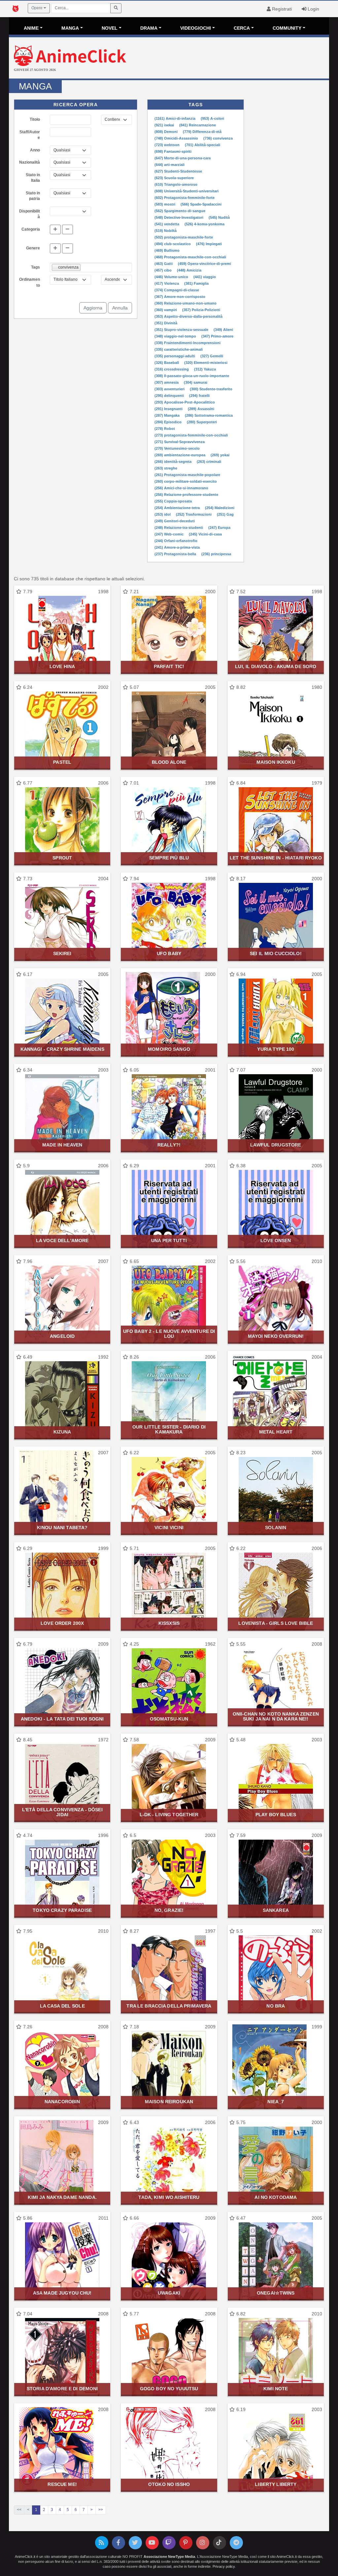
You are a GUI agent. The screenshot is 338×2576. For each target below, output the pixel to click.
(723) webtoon (168, 145)
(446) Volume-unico (172, 277)
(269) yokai (220, 455)
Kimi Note (276, 2389)
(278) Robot (165, 429)
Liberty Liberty (276, 2484)
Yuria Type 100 (276, 1049)
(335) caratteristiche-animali (179, 349)
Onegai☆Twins (276, 2293)
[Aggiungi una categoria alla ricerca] (55, 230)
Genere (33, 248)
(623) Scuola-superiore (174, 178)
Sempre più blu (169, 858)
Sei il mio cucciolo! (276, 953)
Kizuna (62, 1432)
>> (101, 2510)
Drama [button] (149, 28)
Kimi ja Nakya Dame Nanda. (62, 2197)
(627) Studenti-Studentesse (178, 171)
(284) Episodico (169, 422)
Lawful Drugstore (276, 1145)
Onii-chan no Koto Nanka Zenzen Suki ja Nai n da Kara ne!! (276, 1716)
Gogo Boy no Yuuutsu (169, 2389)
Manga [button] (70, 28)
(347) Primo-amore (217, 336)
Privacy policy (224, 2566)
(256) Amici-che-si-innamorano (181, 488)
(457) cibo (164, 270)
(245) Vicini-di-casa (205, 534)
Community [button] (287, 28)
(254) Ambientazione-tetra (178, 508)
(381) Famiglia (196, 283)
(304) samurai (196, 382)
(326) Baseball (167, 363)
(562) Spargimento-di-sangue (180, 211)
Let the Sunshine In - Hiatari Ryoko (276, 858)
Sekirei (62, 953)
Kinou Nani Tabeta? (62, 1528)
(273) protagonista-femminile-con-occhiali (191, 435)
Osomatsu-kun (169, 1719)
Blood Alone (169, 762)
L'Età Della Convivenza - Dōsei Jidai (62, 1812)
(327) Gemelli (212, 356)
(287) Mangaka (168, 415)
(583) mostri (165, 204)
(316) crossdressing (172, 369)
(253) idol (163, 514)
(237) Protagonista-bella (176, 554)
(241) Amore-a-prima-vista (177, 547)
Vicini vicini (169, 1528)
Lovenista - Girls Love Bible (276, 1623)
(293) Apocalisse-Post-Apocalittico (185, 402)
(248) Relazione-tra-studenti (179, 528)
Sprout (62, 858)
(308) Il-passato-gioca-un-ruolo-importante (192, 376)
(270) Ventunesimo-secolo (177, 448)
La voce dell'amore (62, 1240)
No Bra (276, 2006)
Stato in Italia (33, 178)
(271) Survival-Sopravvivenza (180, 442)
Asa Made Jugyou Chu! (62, 2293)
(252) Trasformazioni (194, 514)
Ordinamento (30, 282)
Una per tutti (169, 1240)
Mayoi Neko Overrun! (276, 1336)
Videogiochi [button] (196, 28)
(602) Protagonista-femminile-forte (185, 198)
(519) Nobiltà (166, 231)
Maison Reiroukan (169, 2102)
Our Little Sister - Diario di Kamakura (169, 1429)
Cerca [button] (242, 28)
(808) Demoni (167, 132)
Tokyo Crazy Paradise (62, 1910)
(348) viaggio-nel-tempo (176, 336)
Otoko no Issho (169, 2484)
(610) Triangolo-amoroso (176, 184)
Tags (35, 267)
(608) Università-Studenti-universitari (186, 191)
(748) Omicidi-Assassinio (177, 138)
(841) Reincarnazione (198, 125)
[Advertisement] (222, 59)
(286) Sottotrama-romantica (209, 415)
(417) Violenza (167, 283)
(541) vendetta (167, 224)
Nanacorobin (62, 2102)
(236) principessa (216, 554)
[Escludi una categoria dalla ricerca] (68, 230)
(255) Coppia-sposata (173, 501)
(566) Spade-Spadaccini (201, 204)
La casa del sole (62, 2006)
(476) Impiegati (209, 244)
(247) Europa (219, 528)
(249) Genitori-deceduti (175, 521)
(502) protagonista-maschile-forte (184, 237)
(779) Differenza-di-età (202, 132)
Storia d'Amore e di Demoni (62, 2389)
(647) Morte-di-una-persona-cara (183, 158)
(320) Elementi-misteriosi (206, 363)
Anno (35, 150)
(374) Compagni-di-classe (177, 290)
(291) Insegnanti (169, 409)
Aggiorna (93, 308)
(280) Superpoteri (202, 422)
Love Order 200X (62, 1623)
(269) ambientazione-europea (180, 455)
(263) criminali (209, 462)
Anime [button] (31, 28)
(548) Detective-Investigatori (179, 217)
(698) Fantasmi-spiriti (173, 151)
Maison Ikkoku (276, 762)
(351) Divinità (166, 323)
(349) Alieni (223, 330)
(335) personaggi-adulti (175, 356)
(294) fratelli (199, 396)
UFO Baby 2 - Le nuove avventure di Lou (169, 1334)
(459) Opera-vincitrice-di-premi (204, 264)
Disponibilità (30, 214)
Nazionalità (30, 162)
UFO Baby (169, 953)
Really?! (169, 1145)
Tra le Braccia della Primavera (169, 2006)
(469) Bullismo (167, 250)
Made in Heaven (62, 1145)
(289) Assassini (201, 409)
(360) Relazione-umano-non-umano (186, 303)
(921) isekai (165, 125)
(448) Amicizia (189, 270)
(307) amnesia (167, 382)
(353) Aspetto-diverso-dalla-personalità (188, 316)
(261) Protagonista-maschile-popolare (187, 475)
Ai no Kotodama (276, 2197)
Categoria (31, 229)
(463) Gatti (164, 264)
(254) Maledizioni (220, 508)
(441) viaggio (205, 277)
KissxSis (169, 1623)
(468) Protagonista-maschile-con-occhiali (190, 257)
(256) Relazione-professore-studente (186, 495)
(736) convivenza (218, 138)
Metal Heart (276, 1432)
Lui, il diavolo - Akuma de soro (276, 666)
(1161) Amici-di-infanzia (175, 118)
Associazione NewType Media (169, 2557)
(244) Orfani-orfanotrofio (176, 541)
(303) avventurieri (170, 389)
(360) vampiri (166, 310)
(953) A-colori (212, 118)
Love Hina (62, 666)
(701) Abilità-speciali (203, 145)
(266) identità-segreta (173, 462)
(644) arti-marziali (169, 165)
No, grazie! (169, 1910)
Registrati (281, 9)
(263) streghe (166, 468)
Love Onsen (276, 1240)
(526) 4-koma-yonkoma (204, 224)
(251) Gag (225, 514)
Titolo (35, 119)
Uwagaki (169, 2293)
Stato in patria (33, 196)
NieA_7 (276, 2102)
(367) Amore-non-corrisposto (180, 297)
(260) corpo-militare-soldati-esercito (186, 481)
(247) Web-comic (169, 534)
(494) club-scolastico (173, 244)
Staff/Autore (30, 135)
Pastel (62, 762)
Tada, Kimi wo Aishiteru (169, 2197)
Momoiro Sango (169, 1049)
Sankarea (276, 1910)
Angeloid (62, 1336)
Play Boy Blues (276, 1815)
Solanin (276, 1528)
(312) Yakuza (205, 369)
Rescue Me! (62, 2484)
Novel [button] (110, 28)
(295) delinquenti (170, 396)
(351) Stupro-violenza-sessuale (182, 330)
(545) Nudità (219, 217)
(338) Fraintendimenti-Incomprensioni (187, 343)
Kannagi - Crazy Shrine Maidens (62, 1049)
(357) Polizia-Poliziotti (201, 310)
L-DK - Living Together (169, 1815)
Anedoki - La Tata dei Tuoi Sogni (62, 1719)
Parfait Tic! (169, 666)
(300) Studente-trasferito (211, 389)
